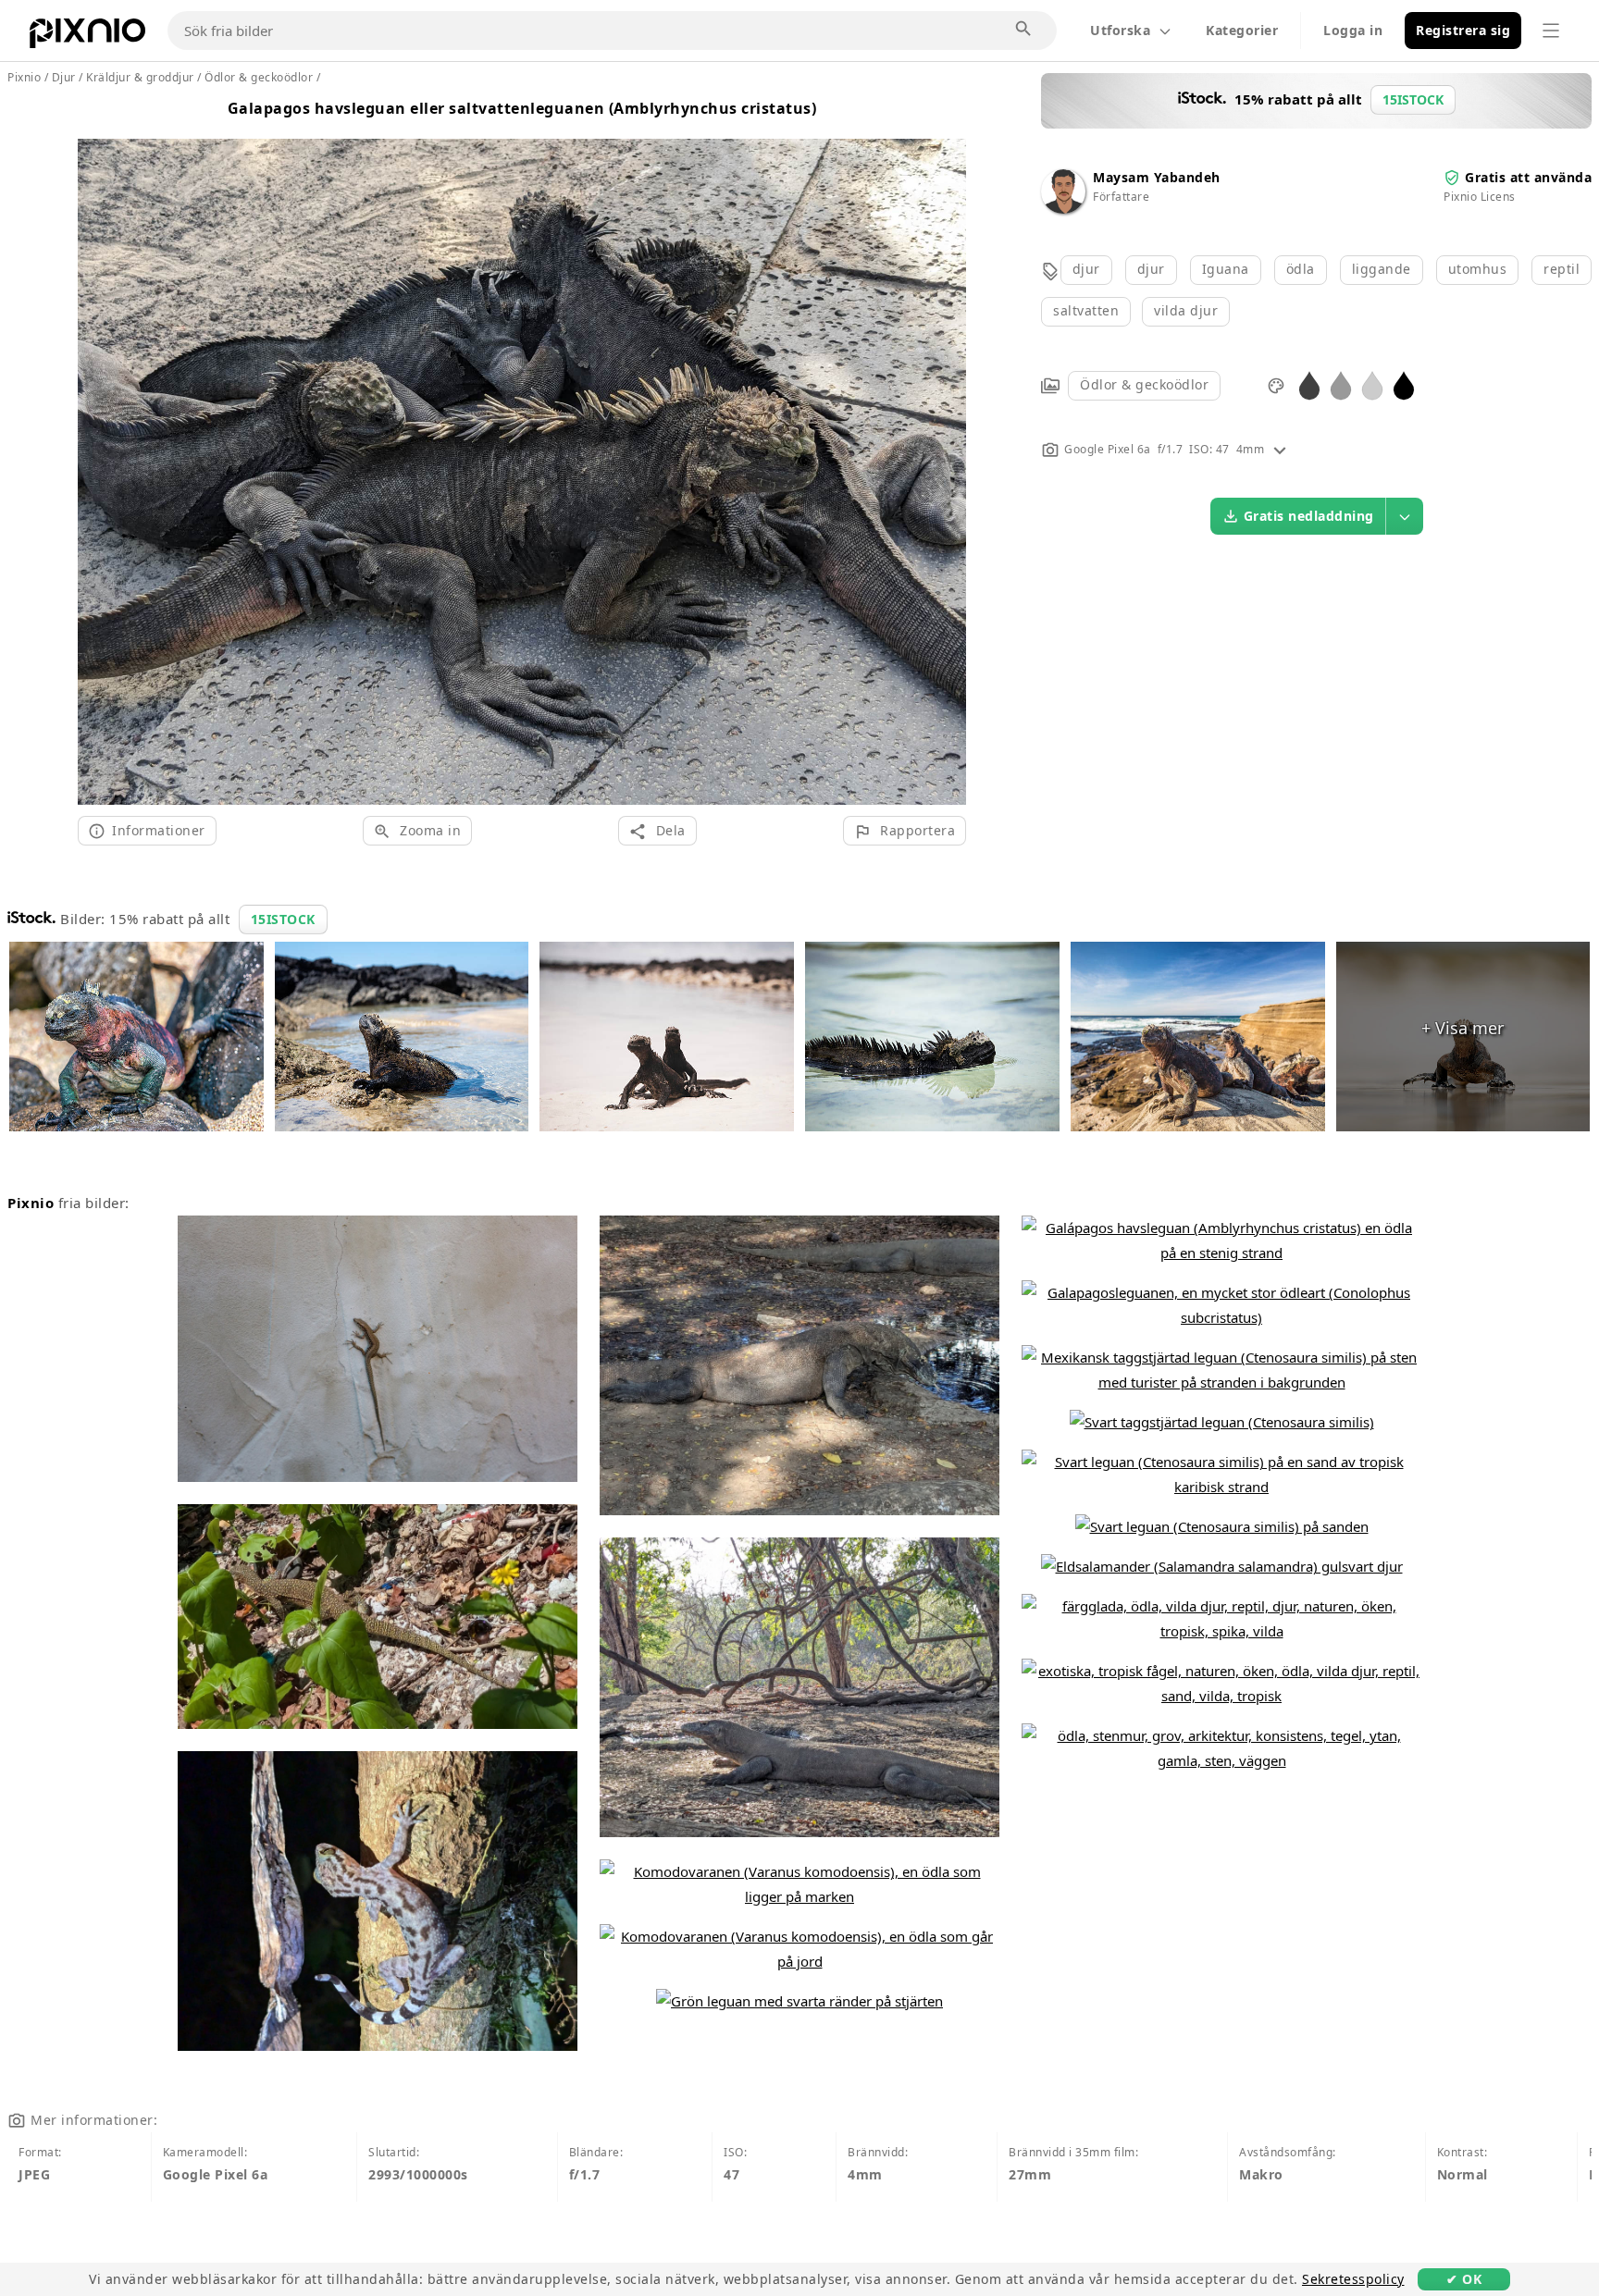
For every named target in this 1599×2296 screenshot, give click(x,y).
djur (1086, 269)
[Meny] (1551, 31)
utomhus (1478, 269)
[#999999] (1341, 384)
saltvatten (1086, 310)
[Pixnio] (87, 37)
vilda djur (1186, 310)
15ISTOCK (283, 919)
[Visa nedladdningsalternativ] (1405, 516)
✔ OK (1464, 2279)
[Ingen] (945, 449)
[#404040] (1309, 384)
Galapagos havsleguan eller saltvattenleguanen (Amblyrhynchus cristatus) (522, 108)
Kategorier (1242, 30)
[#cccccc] (1372, 384)
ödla (1301, 269)
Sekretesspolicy (1353, 2279)
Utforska (1120, 30)
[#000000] (1404, 384)
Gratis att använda (1528, 177)
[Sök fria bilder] (1024, 30)
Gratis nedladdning (1309, 516)
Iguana (1226, 269)
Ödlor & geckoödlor (1144, 384)
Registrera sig (1463, 30)
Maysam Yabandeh (1157, 177)
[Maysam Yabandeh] (1063, 209)
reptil (1562, 269)
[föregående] (99, 449)
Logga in (1353, 30)
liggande (1382, 269)
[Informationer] (1280, 449)
